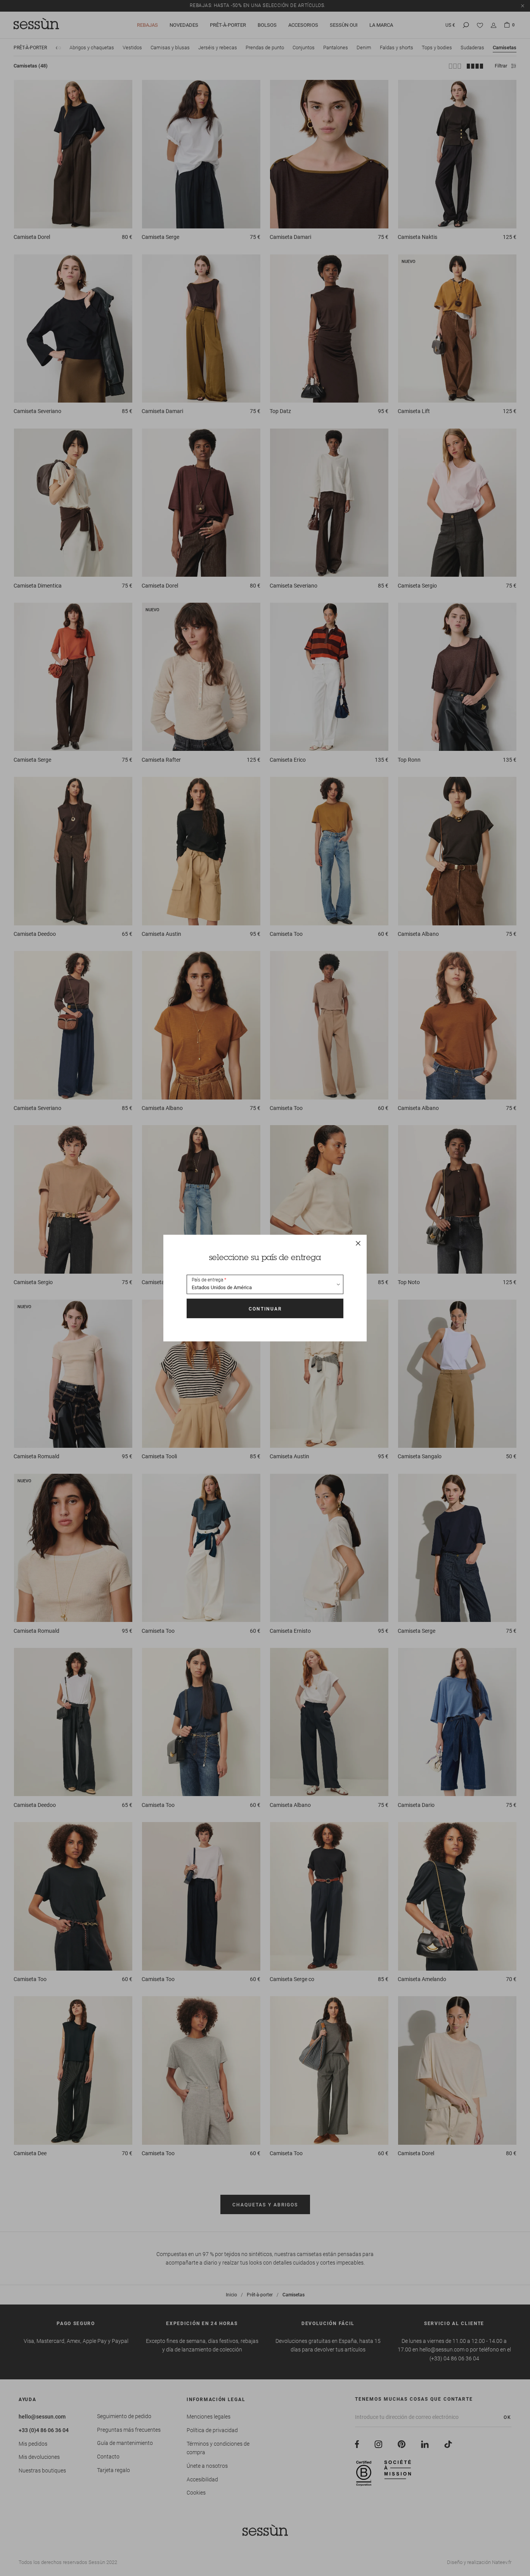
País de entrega (207, 1280)
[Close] (358, 1243)
